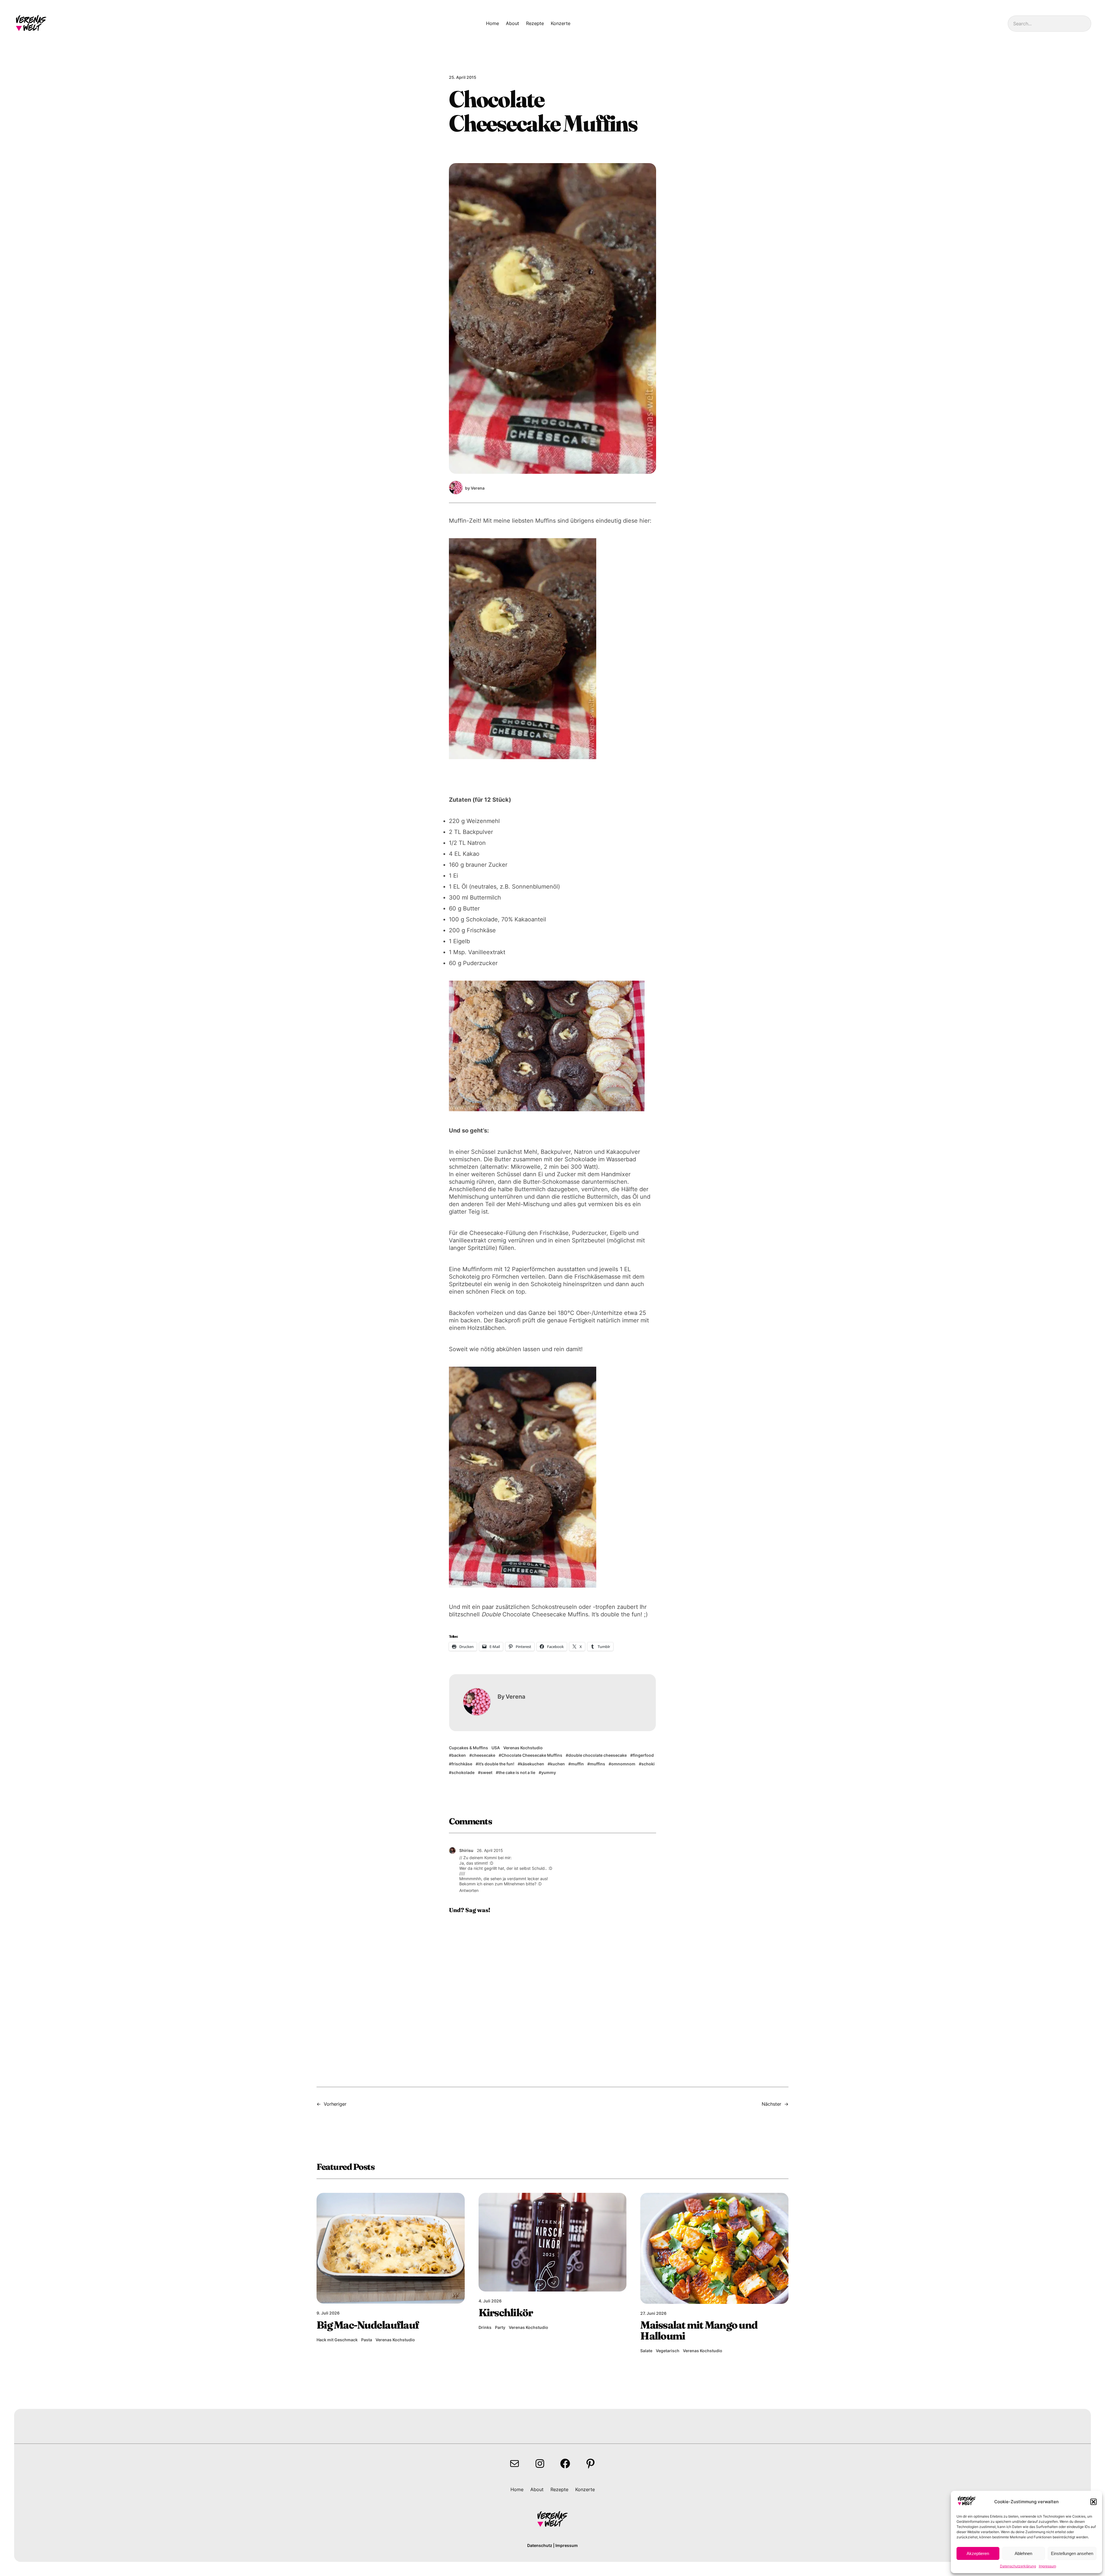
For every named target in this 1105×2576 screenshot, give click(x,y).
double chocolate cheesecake (598, 1755)
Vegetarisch (668, 2351)
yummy (549, 1772)
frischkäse (462, 1764)
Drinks (485, 2327)
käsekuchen (532, 1764)
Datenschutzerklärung (1018, 2566)
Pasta (367, 2340)
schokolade (463, 1772)
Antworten (469, 1890)
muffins (598, 1764)
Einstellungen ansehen (1072, 2553)
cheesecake (484, 1755)
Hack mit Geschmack (337, 2340)
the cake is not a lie (517, 1772)
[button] (1093, 2502)
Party (500, 2327)
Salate (646, 2351)
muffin (577, 1764)
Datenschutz (540, 2545)
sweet (486, 1772)
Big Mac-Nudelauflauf (368, 2325)
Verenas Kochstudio (523, 1748)
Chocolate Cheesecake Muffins (532, 1755)
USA (496, 1748)
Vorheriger (335, 2104)
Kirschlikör (506, 2313)
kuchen (558, 1764)
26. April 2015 (490, 1850)
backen (459, 1755)
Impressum (1047, 2566)
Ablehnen (1023, 2553)
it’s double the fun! (496, 1764)
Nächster (771, 2104)
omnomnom (623, 1764)
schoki (648, 1764)
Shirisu (466, 1850)
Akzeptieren (978, 2553)
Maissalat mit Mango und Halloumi (699, 2330)
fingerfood (643, 1755)
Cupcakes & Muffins (468, 1748)
